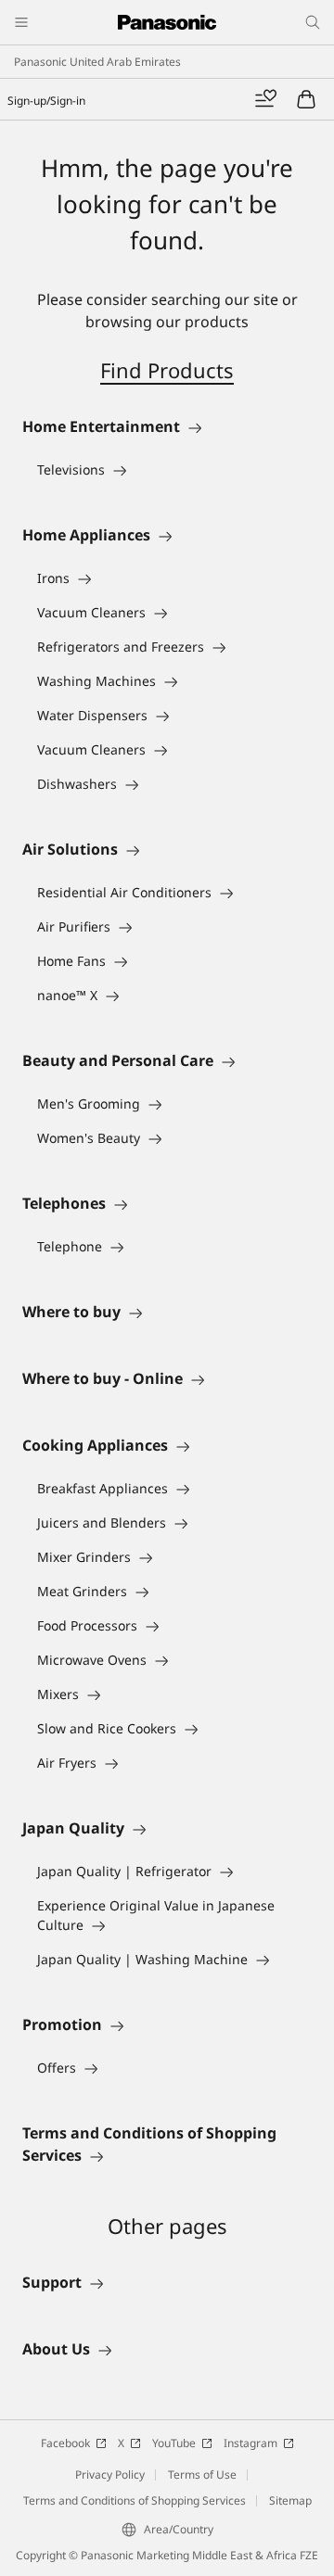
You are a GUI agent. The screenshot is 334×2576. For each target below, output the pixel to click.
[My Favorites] (265, 99)
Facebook (65, 2443)
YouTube (174, 2443)
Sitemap (290, 2500)
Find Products (167, 370)
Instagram (250, 2443)
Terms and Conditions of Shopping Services (135, 2500)
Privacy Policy (110, 2474)
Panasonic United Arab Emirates (97, 62)
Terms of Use (202, 2474)
